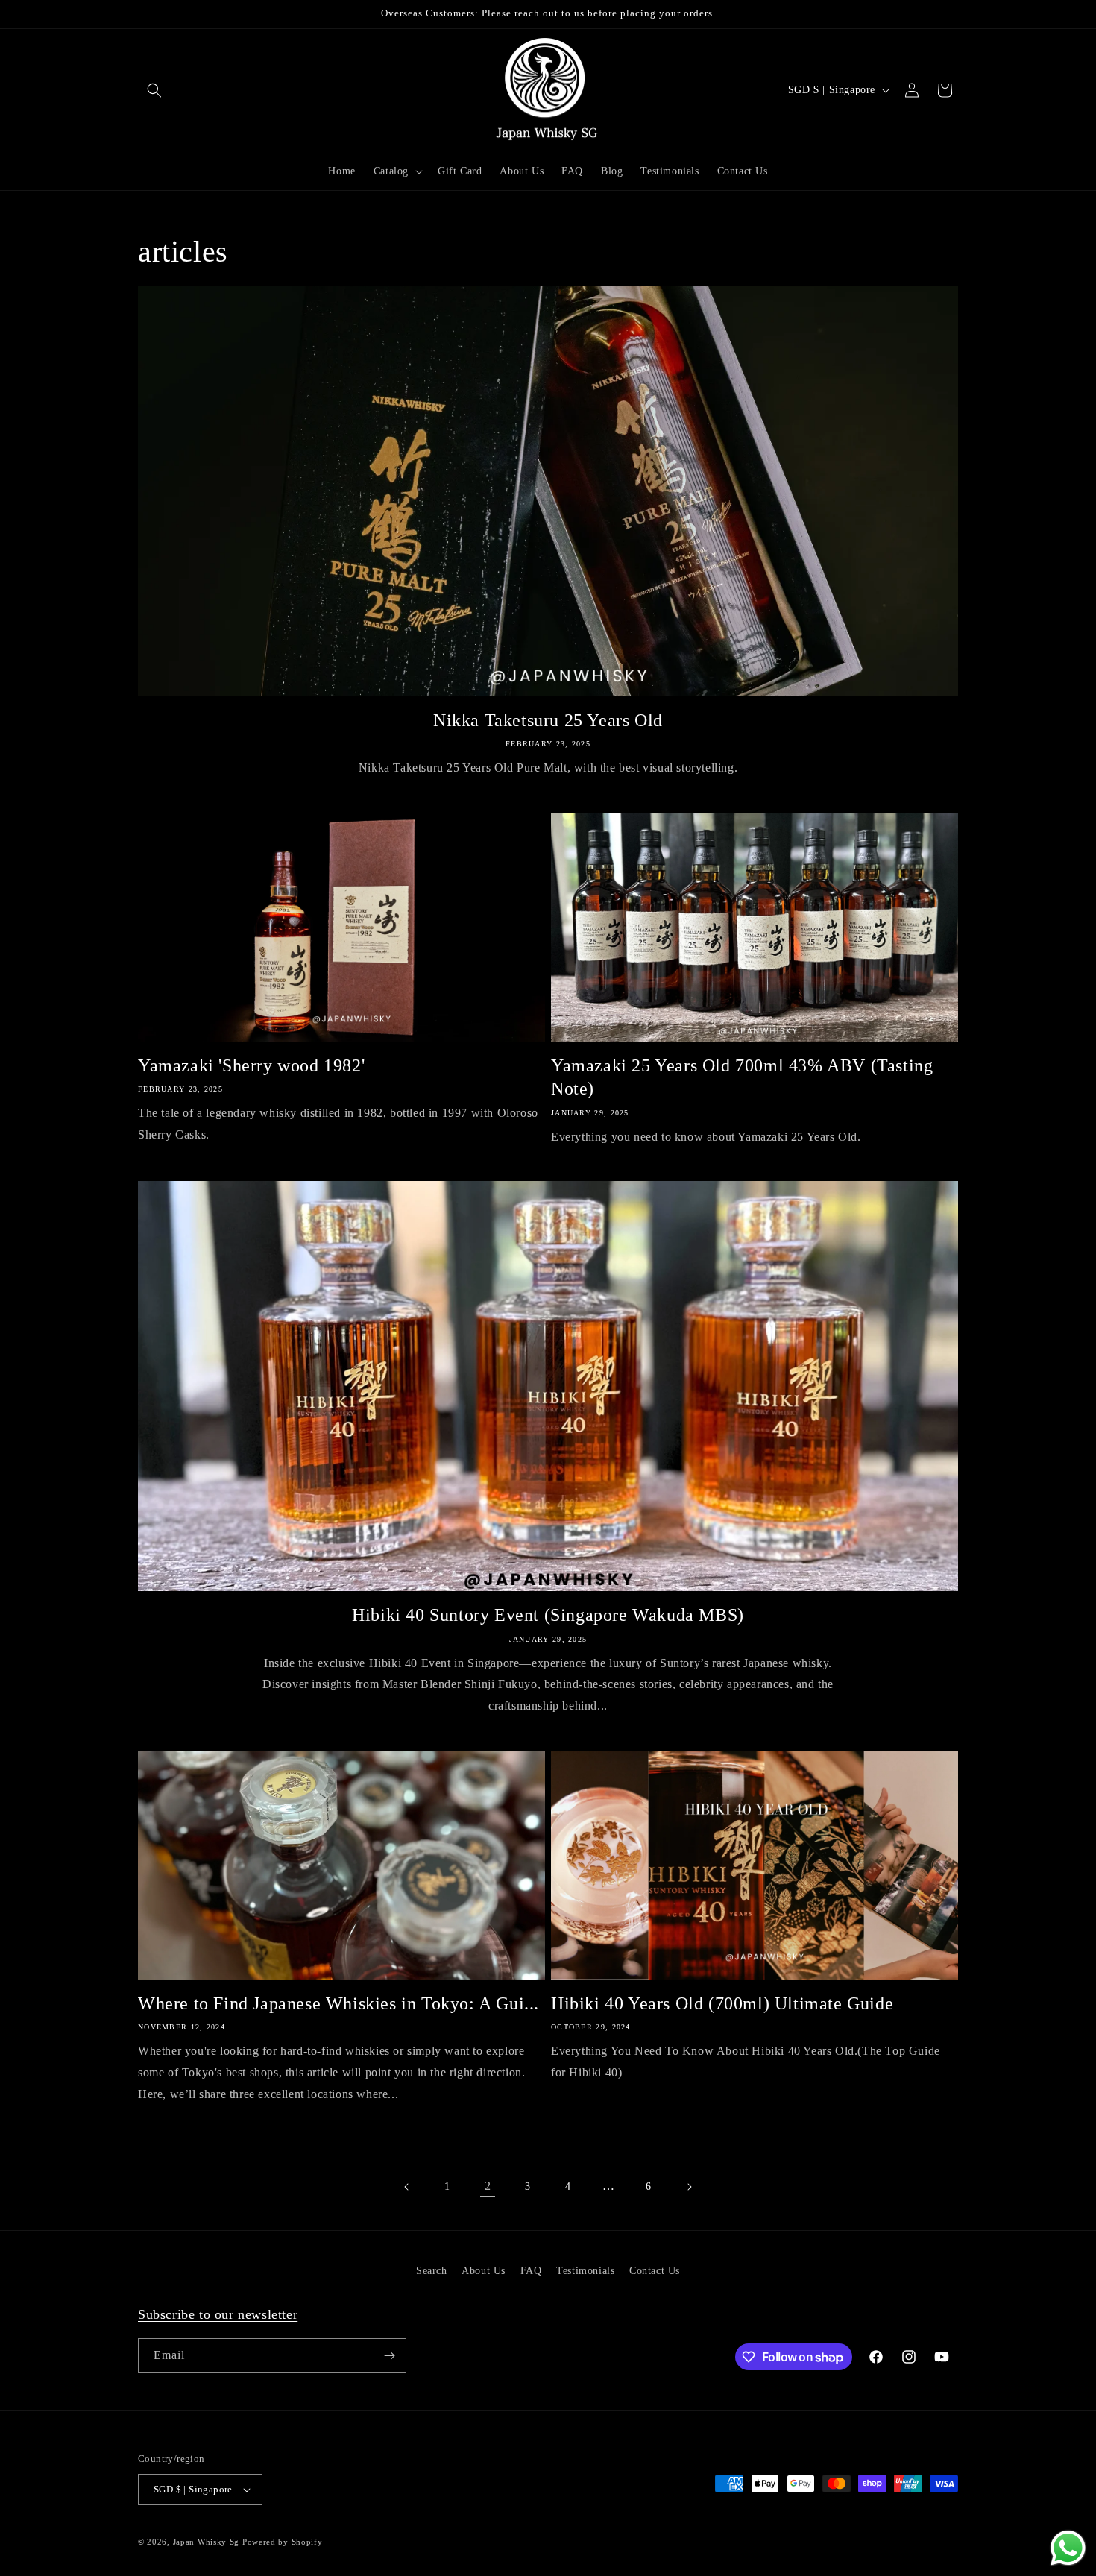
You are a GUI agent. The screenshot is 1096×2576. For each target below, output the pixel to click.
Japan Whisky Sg (207, 2542)
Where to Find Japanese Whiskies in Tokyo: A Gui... (338, 2003)
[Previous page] (407, 2187)
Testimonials (585, 2271)
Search (432, 2271)
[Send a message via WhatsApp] (1068, 2548)
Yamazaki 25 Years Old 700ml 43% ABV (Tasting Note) (742, 1077)
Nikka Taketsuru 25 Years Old (548, 720)
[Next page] (689, 2187)
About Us (484, 2271)
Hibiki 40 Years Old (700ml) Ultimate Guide (722, 2003)
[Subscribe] (389, 2356)
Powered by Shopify (283, 2542)
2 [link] (488, 2186)
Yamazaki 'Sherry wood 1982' (251, 1065)
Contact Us (655, 2271)
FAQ (531, 2271)
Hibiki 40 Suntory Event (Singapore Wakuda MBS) (548, 1615)
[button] (154, 90)
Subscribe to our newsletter (218, 2314)
